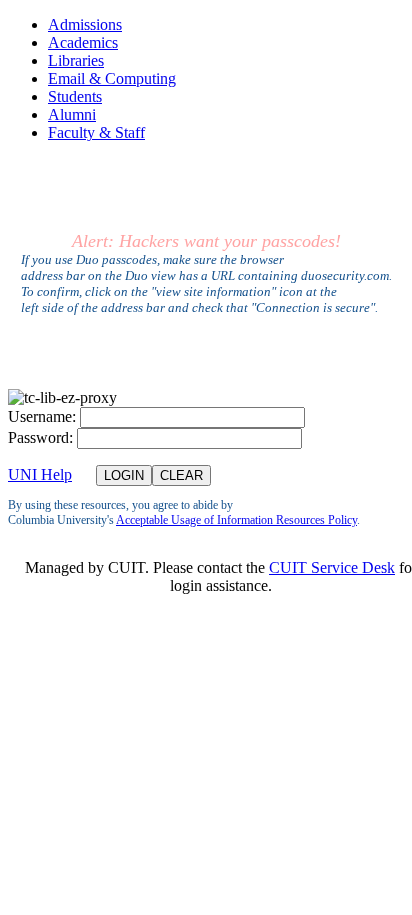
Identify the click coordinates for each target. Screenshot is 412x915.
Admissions (85, 24)
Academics (83, 42)
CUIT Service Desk (332, 567)
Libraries (76, 60)
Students (75, 96)
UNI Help (40, 474)
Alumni (72, 114)
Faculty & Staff (96, 132)
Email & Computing (112, 78)
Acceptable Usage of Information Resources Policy (236, 520)
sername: (42, 416)
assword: (40, 437)
